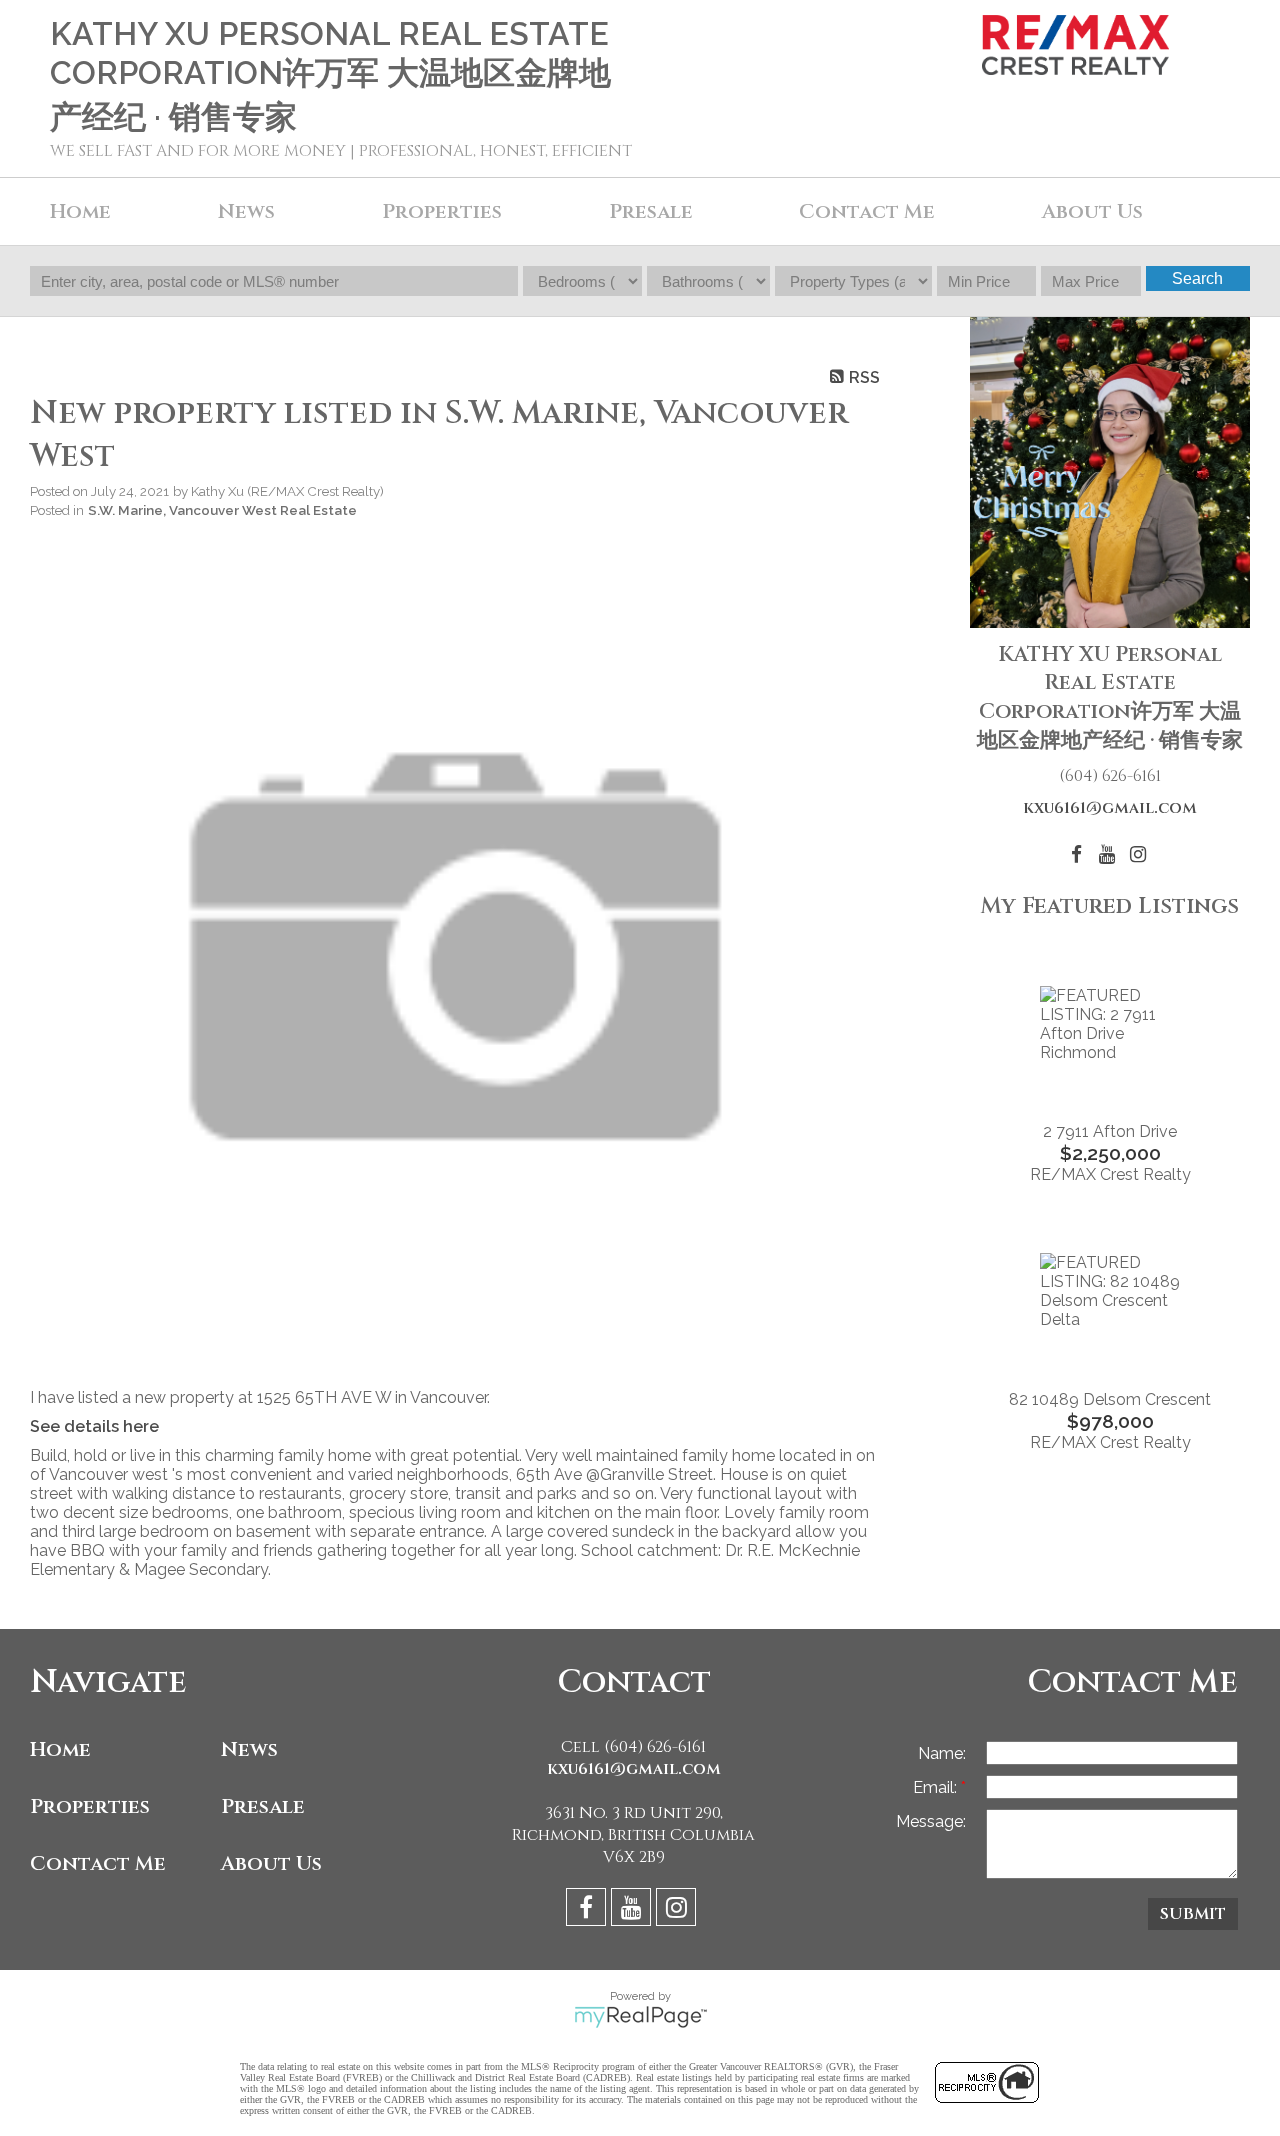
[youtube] (633, 1910)
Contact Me (867, 211)
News (249, 1749)
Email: (937, 1787)
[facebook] (588, 1910)
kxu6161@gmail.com (1110, 808)
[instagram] (678, 1910)
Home (80, 211)
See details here (94, 1426)
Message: (931, 1821)
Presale (263, 1806)
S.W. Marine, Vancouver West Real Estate (222, 510)
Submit (1193, 1914)
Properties (90, 1806)
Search (1197, 278)
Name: (942, 1753)
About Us (1092, 211)
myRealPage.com (640, 2017)
